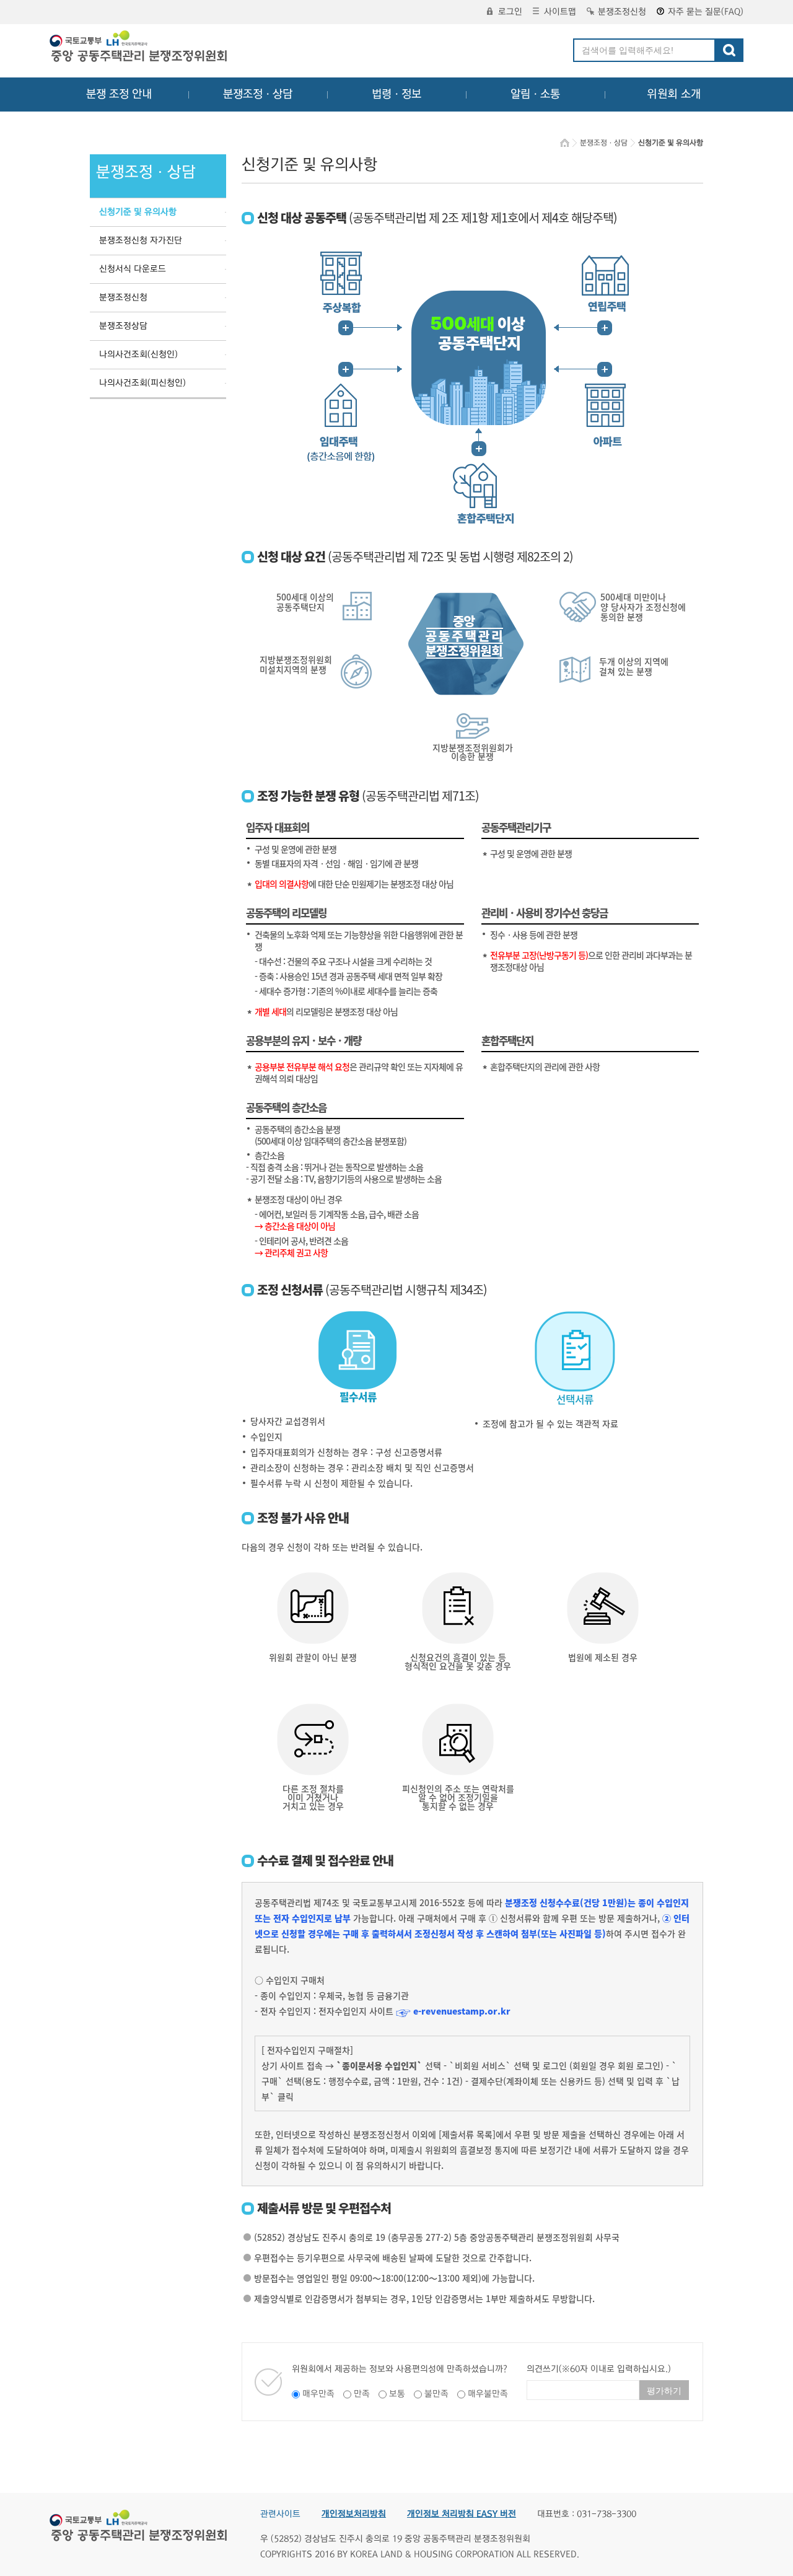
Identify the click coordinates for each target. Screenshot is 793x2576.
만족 (362, 2394)
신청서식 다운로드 (133, 269)
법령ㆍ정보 (396, 94)
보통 (397, 2394)
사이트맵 (560, 12)
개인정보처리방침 (354, 2514)
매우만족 (318, 2394)
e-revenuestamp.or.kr (462, 2011)
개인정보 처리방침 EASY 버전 (462, 2514)
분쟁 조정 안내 (119, 94)
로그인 (510, 12)
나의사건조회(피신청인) (142, 383)
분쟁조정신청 (622, 12)
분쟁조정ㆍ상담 (258, 94)
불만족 (436, 2394)
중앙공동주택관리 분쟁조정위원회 (139, 48)
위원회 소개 (674, 94)
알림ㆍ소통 (535, 94)
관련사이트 (280, 2514)
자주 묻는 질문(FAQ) (706, 12)
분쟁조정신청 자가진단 (141, 240)
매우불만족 (488, 2394)
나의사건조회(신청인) (138, 354)
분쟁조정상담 (123, 326)
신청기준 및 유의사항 (138, 212)
